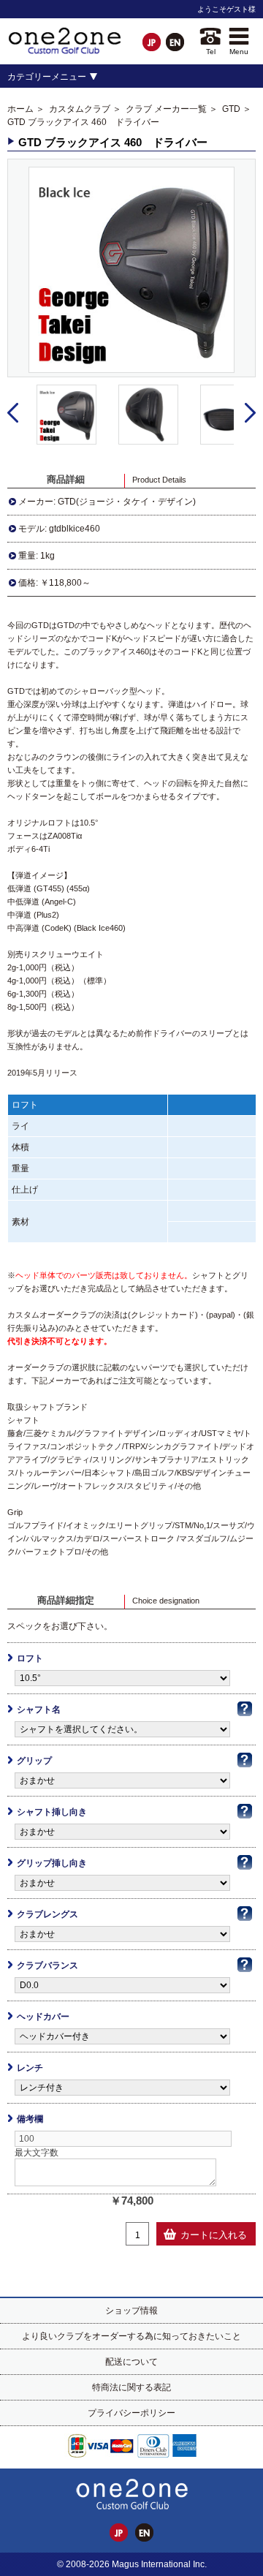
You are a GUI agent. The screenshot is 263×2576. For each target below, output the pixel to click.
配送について (131, 2362)
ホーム (20, 109)
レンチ (30, 2068)
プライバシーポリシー (131, 2413)
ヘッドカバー (43, 2017)
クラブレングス (47, 1914)
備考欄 (30, 2119)
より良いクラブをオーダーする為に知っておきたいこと (131, 2336)
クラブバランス (47, 1965)
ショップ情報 (131, 2311)
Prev (13, 413)
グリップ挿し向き (52, 1863)
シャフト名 (39, 1710)
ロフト (30, 1658)
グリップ (34, 1761)
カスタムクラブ (80, 109)
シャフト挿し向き (52, 1812)
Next (250, 413)
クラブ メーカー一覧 (166, 109)
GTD (231, 109)
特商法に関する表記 (131, 2387)
